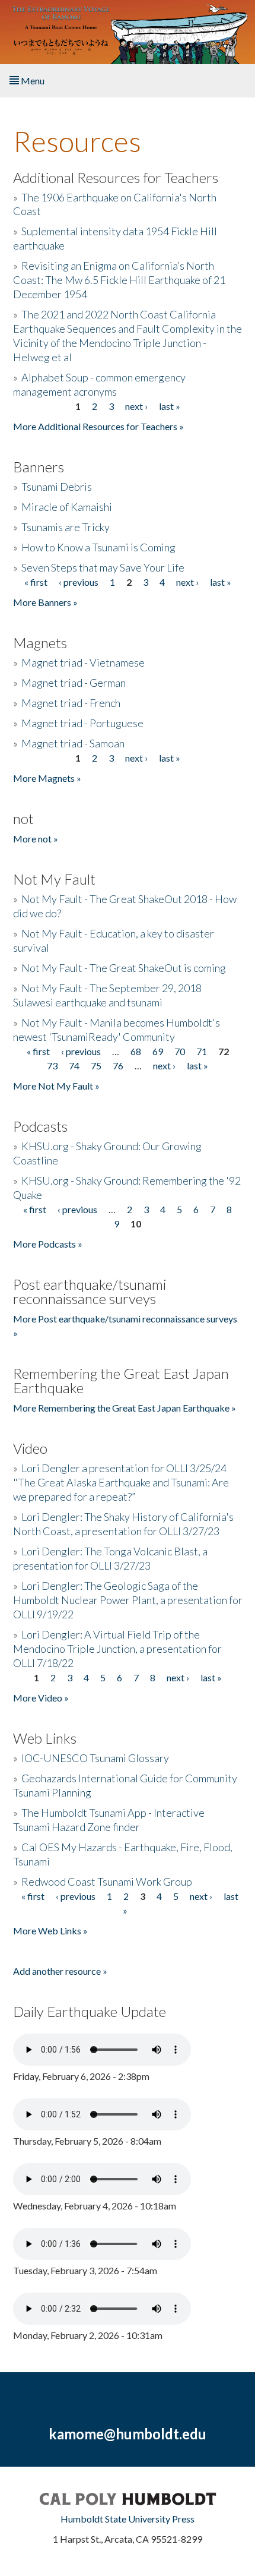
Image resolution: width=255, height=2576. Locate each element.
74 (74, 1066)
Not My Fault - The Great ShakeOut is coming (124, 968)
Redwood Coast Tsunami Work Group (107, 1882)
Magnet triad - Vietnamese (83, 662)
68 (136, 1051)
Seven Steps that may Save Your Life (103, 567)
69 (158, 1051)
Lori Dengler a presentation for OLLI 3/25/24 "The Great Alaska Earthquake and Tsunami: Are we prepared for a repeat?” (121, 1482)
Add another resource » (60, 1971)
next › (136, 406)
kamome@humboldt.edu (128, 2434)
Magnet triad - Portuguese (82, 723)
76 (118, 1066)
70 (180, 1051)
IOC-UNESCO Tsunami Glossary (95, 1758)
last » (170, 406)
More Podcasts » (48, 1244)
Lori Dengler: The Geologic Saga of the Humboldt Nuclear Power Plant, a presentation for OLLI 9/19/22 (128, 1600)
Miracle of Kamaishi (67, 507)
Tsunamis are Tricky (66, 527)
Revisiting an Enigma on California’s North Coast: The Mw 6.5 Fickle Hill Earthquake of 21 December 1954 (119, 280)
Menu (32, 80)
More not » (36, 839)
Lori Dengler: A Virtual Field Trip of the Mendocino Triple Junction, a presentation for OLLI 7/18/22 (117, 1649)
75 (96, 1066)
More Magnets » (47, 778)
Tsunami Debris (57, 487)
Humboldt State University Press (128, 2519)
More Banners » (45, 602)
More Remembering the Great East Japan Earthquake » (125, 1408)
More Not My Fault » (56, 1086)
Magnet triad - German (74, 683)
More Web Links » (50, 1931)
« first (36, 582)
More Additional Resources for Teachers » (98, 426)
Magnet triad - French (71, 703)
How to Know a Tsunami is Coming (98, 547)
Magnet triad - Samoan (73, 743)
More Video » (41, 1698)
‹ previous (79, 582)
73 (52, 1066)
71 (202, 1051)
